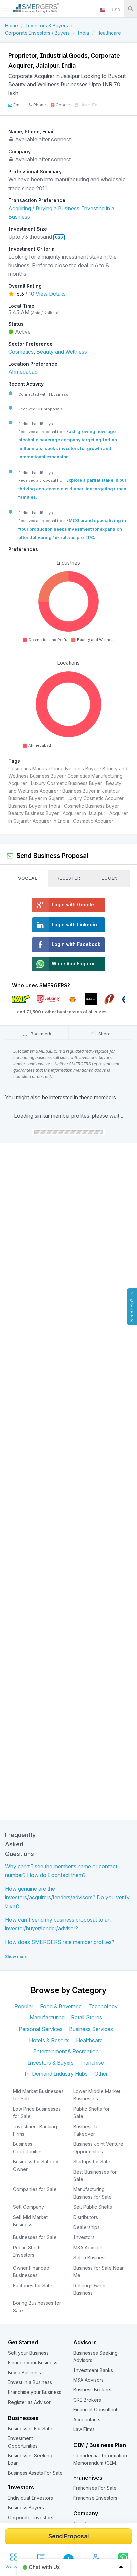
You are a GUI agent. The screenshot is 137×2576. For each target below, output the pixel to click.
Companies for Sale (35, 2189)
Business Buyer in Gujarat (36, 798)
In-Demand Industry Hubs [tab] (56, 2074)
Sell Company (28, 2207)
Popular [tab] (24, 2006)
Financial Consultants (97, 2409)
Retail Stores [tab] (87, 2017)
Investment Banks (93, 2370)
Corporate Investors (31, 2517)
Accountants (87, 2419)
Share (104, 1034)
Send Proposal (68, 2536)
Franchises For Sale (95, 2488)
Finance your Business (33, 2363)
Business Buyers (26, 2507)
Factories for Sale (33, 2286)
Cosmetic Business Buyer (91, 806)
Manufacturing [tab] (47, 2017)
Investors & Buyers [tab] (51, 2063)
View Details (51, 294)
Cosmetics (21, 352)
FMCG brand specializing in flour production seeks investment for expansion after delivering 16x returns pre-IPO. (72, 529)
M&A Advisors (89, 2248)
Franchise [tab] (92, 2063)
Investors (84, 2237)
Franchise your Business (35, 2392)
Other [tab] (101, 2074)
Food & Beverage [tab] (61, 2006)
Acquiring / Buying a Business (44, 208)
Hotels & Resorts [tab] (49, 2040)
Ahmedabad (23, 372)
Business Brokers (92, 2390)
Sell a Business (90, 2258)
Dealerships (87, 2227)
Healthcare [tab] (89, 2040)
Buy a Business (24, 2373)
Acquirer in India (51, 821)
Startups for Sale (92, 2161)
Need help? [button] (132, 1310)
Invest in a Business (30, 2382)
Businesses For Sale (30, 2428)
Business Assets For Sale (35, 2473)
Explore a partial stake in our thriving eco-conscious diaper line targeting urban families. (72, 489)
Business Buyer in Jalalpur (91, 791)
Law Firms (84, 2429)
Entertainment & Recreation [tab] (66, 2051)
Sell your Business (28, 2353)
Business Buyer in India (34, 806)
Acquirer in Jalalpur (84, 813)
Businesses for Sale (35, 2237)
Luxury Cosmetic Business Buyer (67, 783)
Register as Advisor (29, 2402)
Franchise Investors (95, 2498)
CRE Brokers (87, 2400)
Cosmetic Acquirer (93, 821)
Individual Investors (30, 2498)
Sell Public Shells (93, 2207)
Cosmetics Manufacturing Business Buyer (53, 769)
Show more (16, 1957)
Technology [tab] (103, 2006)
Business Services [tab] (91, 2029)
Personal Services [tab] (41, 2029)
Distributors (86, 2217)
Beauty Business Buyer (33, 813)
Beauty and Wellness (62, 352)
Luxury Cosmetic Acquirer (96, 798)
